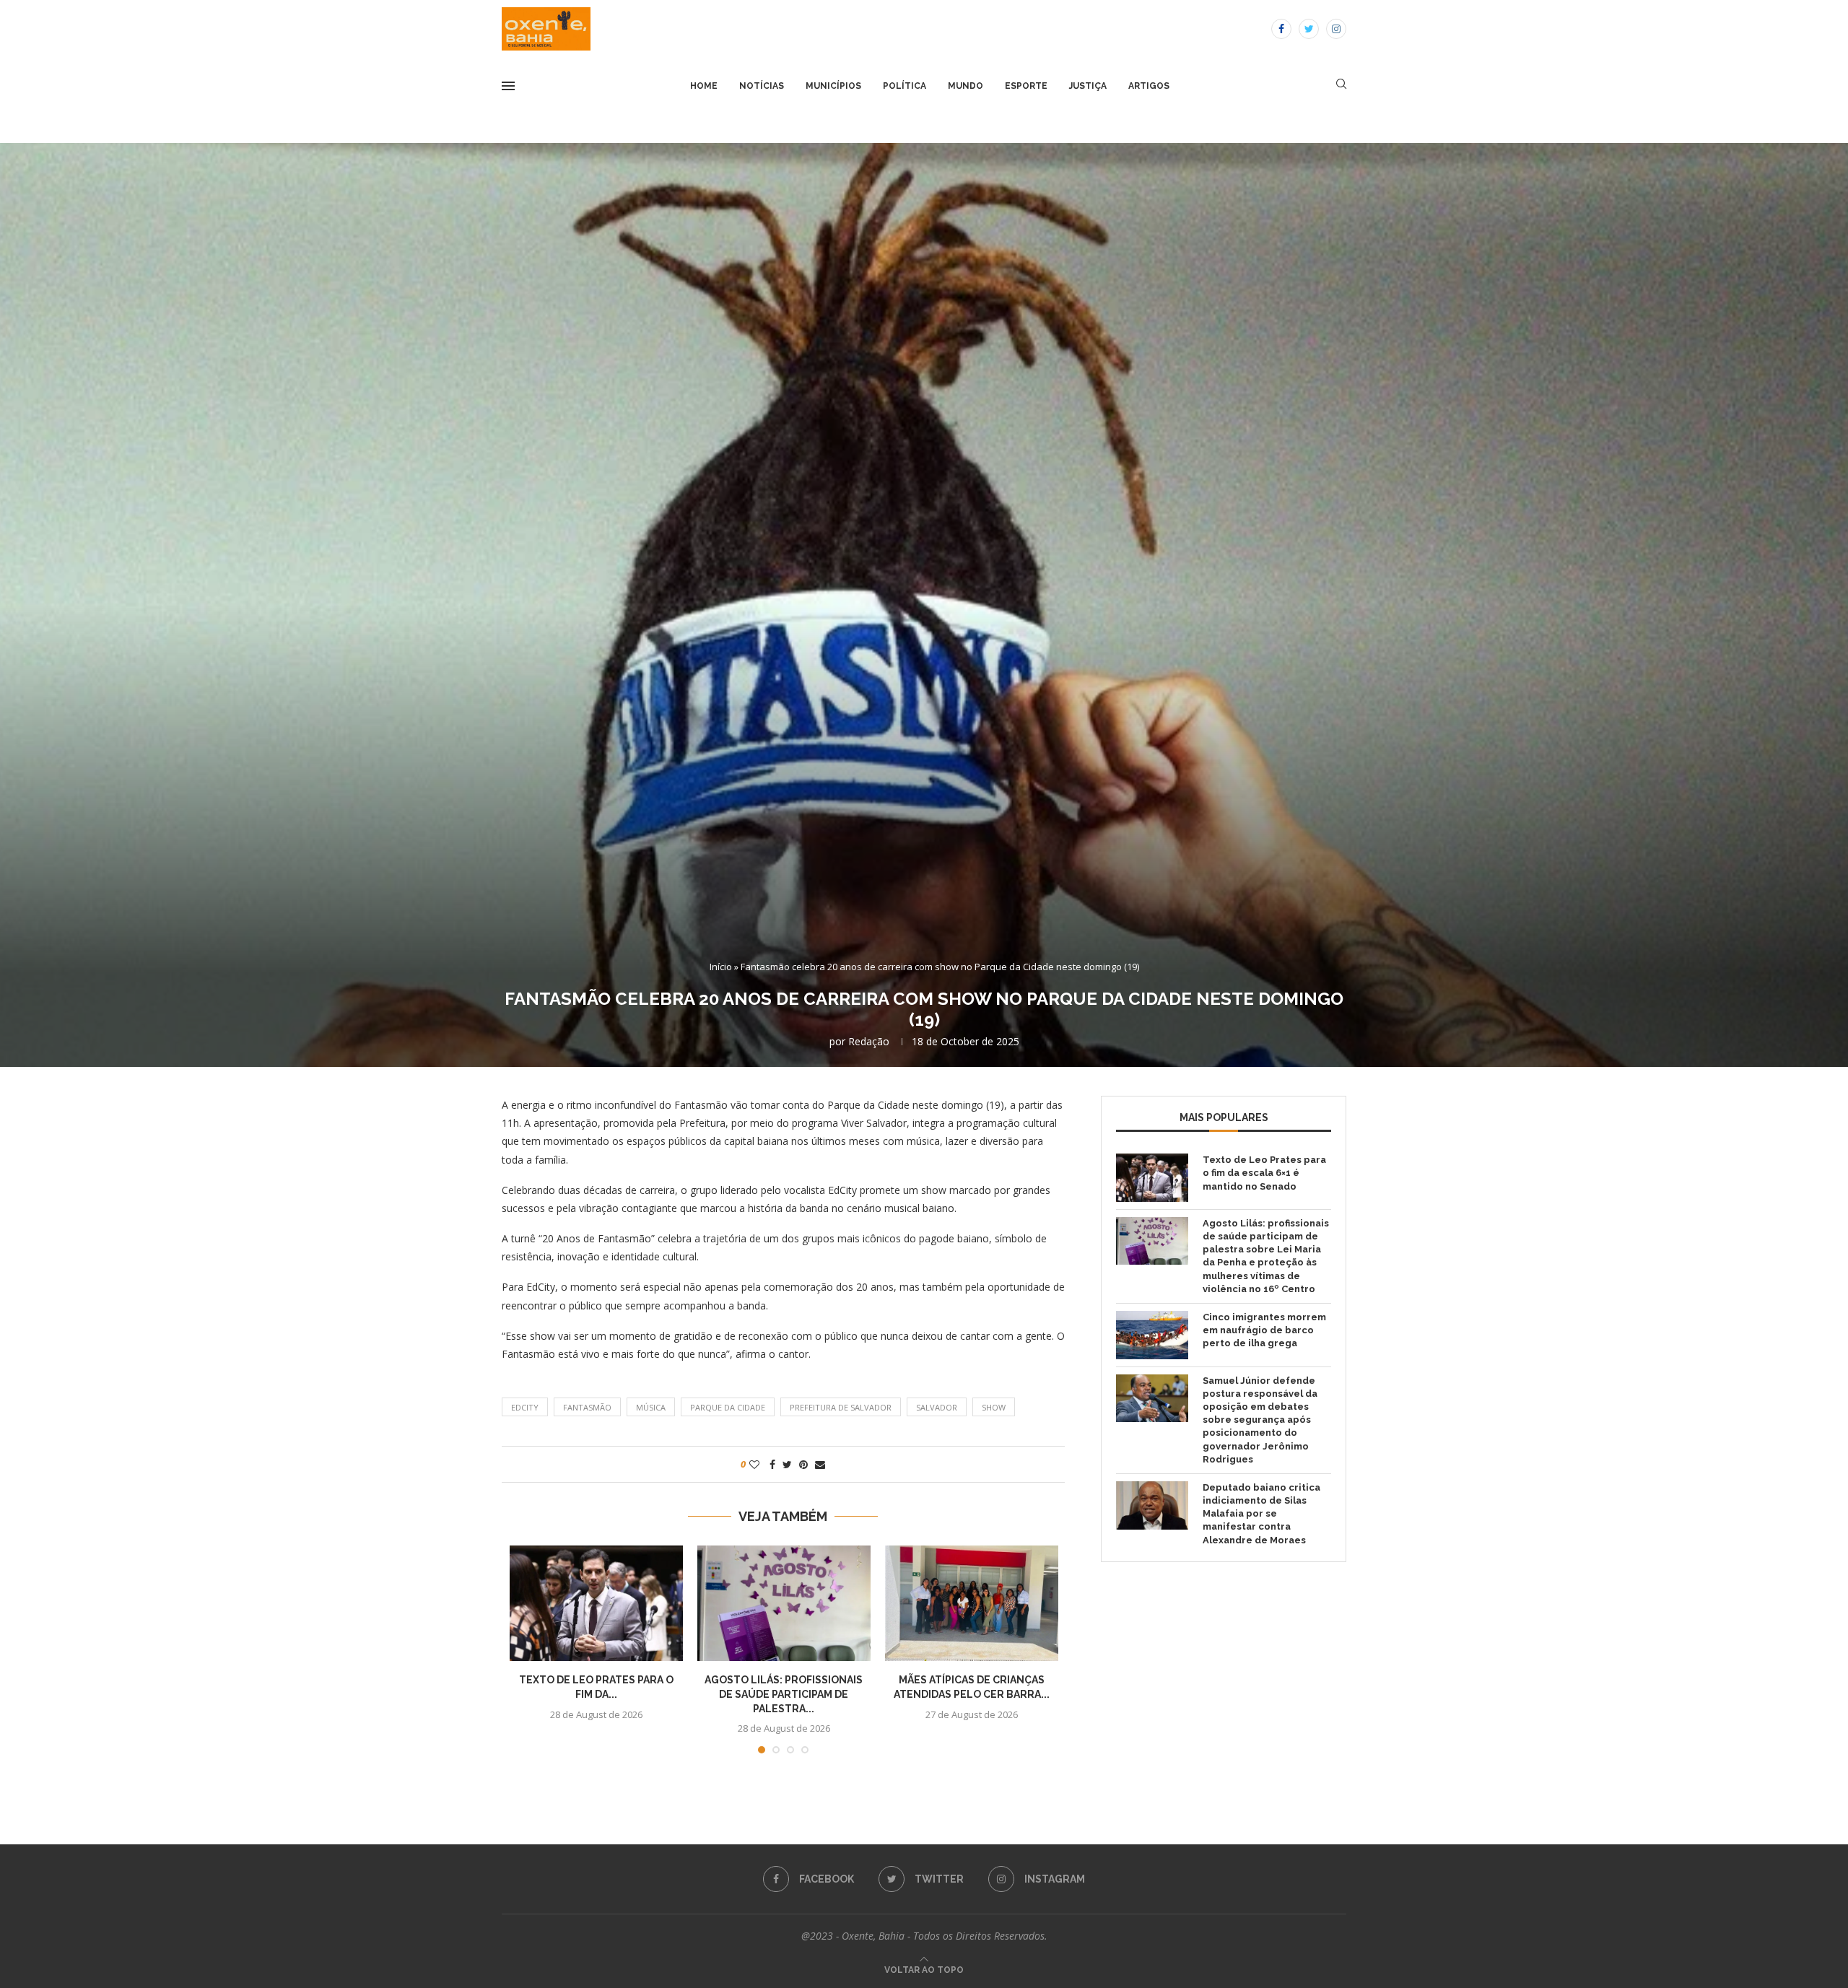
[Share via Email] (820, 1464)
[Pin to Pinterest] (803, 1464)
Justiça (1088, 86)
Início (721, 967)
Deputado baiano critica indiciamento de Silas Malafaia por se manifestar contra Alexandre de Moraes (1261, 1514)
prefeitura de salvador (841, 1407)
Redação (869, 1041)
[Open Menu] (508, 86)
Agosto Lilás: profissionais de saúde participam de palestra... (784, 1694)
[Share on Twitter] (787, 1464)
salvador (937, 1407)
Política (905, 86)
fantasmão (587, 1407)
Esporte (1026, 86)
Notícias (762, 86)
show (994, 1407)
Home (704, 86)
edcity (525, 1407)
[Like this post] (754, 1464)
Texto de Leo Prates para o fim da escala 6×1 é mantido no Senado (1264, 1173)
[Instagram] (1336, 29)
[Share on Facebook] (772, 1464)
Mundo (966, 86)
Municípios (833, 86)
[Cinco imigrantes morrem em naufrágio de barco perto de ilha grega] (1152, 1335)
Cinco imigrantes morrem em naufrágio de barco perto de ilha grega (1264, 1330)
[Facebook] (1281, 29)
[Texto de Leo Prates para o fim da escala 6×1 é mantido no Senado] (596, 1603)
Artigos (1149, 86)
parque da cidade (728, 1407)
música (651, 1407)
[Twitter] (1309, 29)
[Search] (1341, 86)
